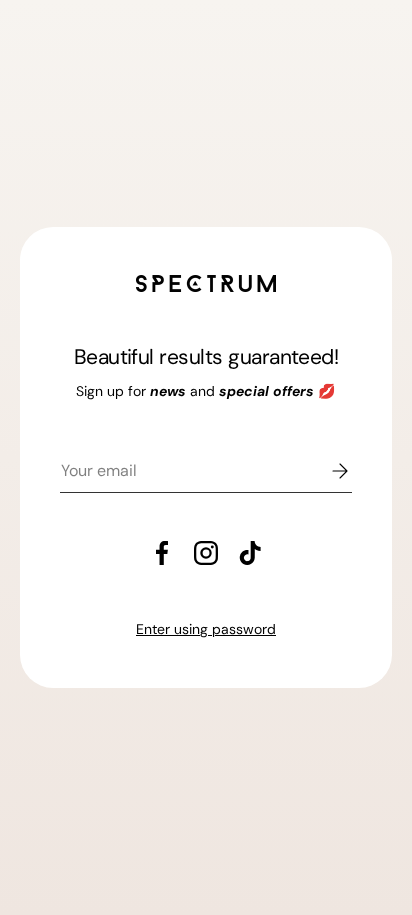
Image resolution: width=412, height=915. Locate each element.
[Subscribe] (326, 471)
